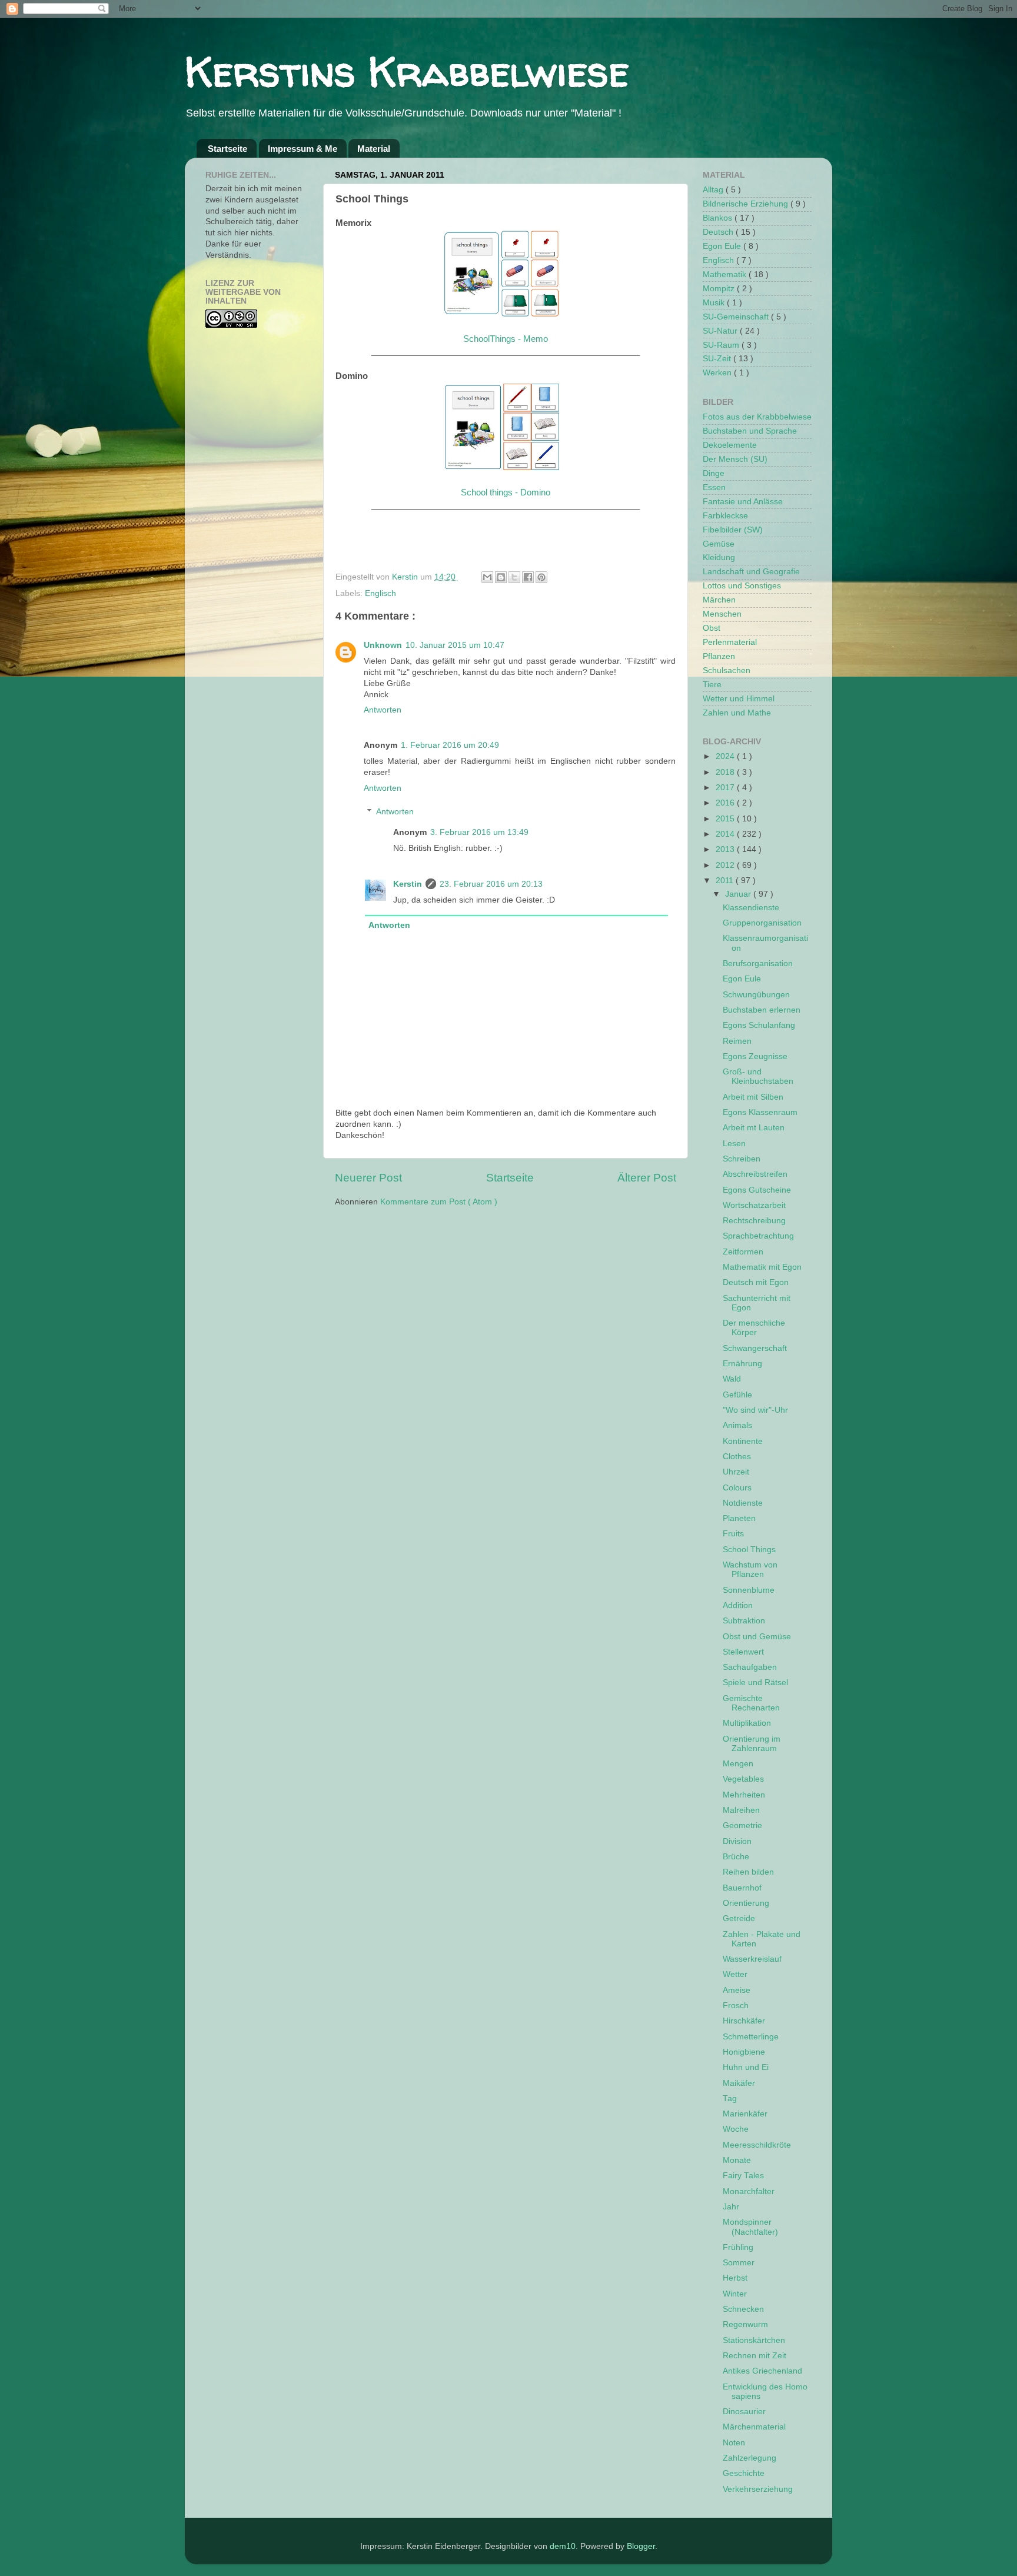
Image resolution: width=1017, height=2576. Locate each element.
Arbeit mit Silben (753, 1097)
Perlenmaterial (730, 642)
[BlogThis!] (501, 577)
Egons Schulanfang (759, 1025)
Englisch (380, 593)
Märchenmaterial (754, 2427)
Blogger (641, 2546)
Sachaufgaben (750, 1667)
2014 (726, 834)
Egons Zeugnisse (755, 1056)
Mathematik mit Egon (762, 1267)
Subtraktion (744, 1621)
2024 (726, 756)
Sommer (739, 2263)
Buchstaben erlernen (762, 1010)
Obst (712, 628)
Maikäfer (739, 2083)
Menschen (722, 614)
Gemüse (719, 544)
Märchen (719, 600)
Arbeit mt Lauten (754, 1128)
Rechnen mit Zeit (755, 2356)
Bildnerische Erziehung (747, 204)
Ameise (737, 1990)
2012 (726, 865)
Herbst (735, 2278)
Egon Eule (723, 246)
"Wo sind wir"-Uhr (755, 1410)
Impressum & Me (303, 149)
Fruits (733, 1534)
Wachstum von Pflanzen (750, 1570)
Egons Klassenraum (760, 1112)
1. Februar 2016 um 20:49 (450, 745)
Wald (732, 1379)
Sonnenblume (749, 1590)
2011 (726, 881)
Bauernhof (742, 1888)
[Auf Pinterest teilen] (541, 577)
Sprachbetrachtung (758, 1236)
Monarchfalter (749, 2191)
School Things (749, 1550)
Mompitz (720, 289)
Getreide (739, 1918)
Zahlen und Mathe (737, 713)
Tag (730, 2099)
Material (374, 149)
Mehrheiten (744, 1795)
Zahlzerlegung (750, 2458)
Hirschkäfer (744, 2021)
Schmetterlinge (751, 2037)
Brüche (736, 1857)
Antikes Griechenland (762, 2371)
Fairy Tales (743, 2176)
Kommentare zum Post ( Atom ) (439, 1202)
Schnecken (743, 2309)
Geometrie (742, 1826)
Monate (737, 2160)
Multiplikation (747, 1723)
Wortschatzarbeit (754, 1205)
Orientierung (746, 1903)
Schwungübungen (756, 995)
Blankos (719, 218)
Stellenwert (743, 1652)
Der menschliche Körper (754, 1328)
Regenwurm (745, 2324)
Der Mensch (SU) (735, 459)
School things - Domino (506, 492)
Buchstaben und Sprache (750, 431)
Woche (736, 2129)
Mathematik (726, 274)
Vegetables (743, 1779)
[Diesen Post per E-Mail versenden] (487, 577)
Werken (718, 373)
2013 (726, 849)
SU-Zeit (718, 359)
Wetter (735, 1974)
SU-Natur (721, 331)
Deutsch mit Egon (756, 1282)
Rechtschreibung (754, 1221)
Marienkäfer (745, 2114)
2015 (726, 819)
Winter (735, 2294)
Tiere (712, 685)
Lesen (734, 1144)
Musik (715, 303)
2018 (726, 772)
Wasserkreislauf (752, 1959)
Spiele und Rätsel (755, 1683)
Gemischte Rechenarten (751, 1703)
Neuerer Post (368, 1178)
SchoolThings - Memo (506, 339)
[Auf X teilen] (514, 577)
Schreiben (742, 1159)
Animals (737, 1425)
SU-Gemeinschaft (737, 317)
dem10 (563, 2546)
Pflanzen (719, 656)
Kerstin (406, 577)
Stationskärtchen (754, 2340)
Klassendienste (751, 908)
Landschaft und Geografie (751, 572)
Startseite (227, 149)
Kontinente (743, 1441)
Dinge (714, 473)
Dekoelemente (730, 445)
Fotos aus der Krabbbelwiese (757, 417)
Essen (714, 487)
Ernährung (742, 1364)
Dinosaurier (744, 2412)
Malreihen (741, 1810)
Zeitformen (743, 1252)
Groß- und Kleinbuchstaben (758, 1076)
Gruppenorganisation (762, 923)
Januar (739, 894)
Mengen (738, 1764)
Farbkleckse (725, 516)
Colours (737, 1488)
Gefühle (737, 1395)
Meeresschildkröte (757, 2145)
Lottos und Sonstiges (742, 586)
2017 (726, 788)
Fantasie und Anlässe (743, 502)
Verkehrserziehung (758, 2489)
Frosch (736, 2006)
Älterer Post (647, 1178)
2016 (726, 803)
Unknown (383, 645)
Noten (734, 2443)
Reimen (737, 1041)
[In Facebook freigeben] (528, 577)
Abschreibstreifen (755, 1174)
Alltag (714, 190)
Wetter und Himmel (739, 699)
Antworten (383, 710)
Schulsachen (727, 670)
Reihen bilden (748, 1872)
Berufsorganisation (758, 963)
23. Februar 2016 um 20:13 (491, 884)
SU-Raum (722, 345)
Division (737, 1841)
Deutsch (719, 232)
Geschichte (744, 2473)
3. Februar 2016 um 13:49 (479, 832)
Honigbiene (744, 2052)
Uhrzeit (736, 1472)
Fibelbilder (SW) (733, 530)
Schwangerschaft (755, 1348)
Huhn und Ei (746, 2067)
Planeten (739, 1518)
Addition (738, 1605)
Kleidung (719, 558)
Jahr (731, 2207)
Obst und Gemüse (757, 1637)
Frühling (738, 2247)
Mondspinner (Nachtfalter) (750, 2227)
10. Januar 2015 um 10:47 (455, 645)
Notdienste (743, 1503)
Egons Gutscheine (757, 1190)
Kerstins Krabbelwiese (407, 71)
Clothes (737, 1457)
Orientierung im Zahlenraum (752, 1744)
